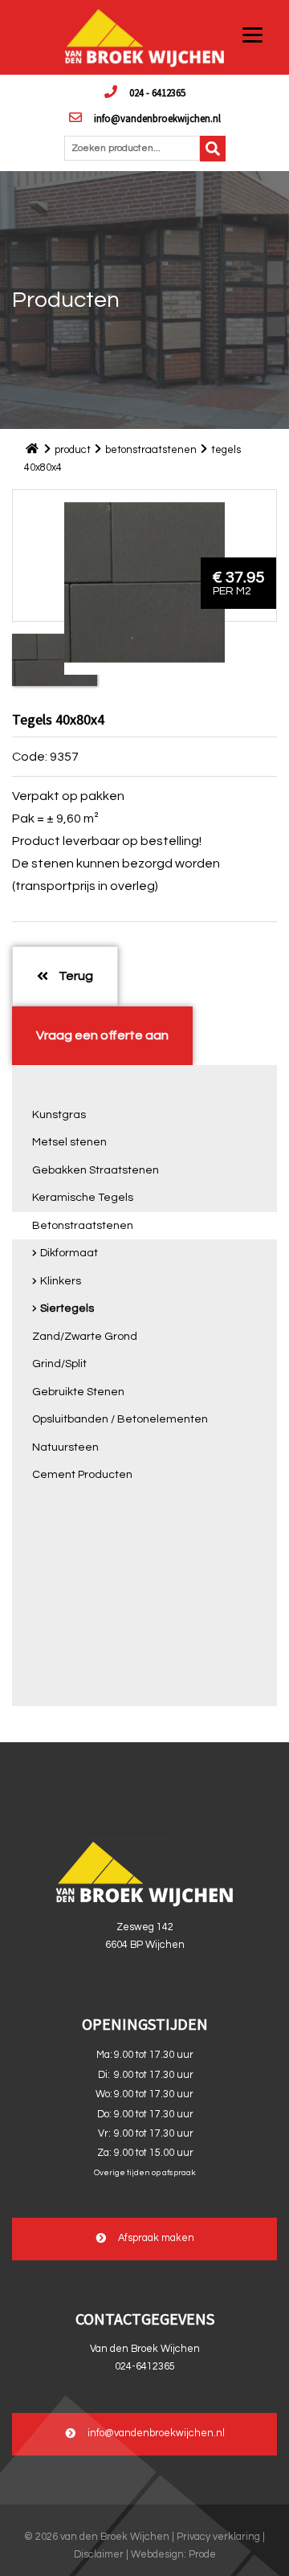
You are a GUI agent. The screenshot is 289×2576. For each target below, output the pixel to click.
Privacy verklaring (218, 2537)
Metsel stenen (69, 1142)
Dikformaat (69, 1253)
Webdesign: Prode (173, 2555)
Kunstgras (59, 1115)
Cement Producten (82, 1475)
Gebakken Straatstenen (96, 1170)
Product (73, 450)
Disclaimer (99, 2555)
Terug (75, 976)
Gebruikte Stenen (78, 1392)
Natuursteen (65, 1447)
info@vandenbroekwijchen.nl (157, 118)
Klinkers (61, 1281)
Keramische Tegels (83, 1198)
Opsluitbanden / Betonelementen (120, 1419)
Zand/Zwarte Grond (85, 1337)
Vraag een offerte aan (102, 1035)
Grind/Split (59, 1364)
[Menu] (252, 34)
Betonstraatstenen (83, 1226)
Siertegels (67, 1308)
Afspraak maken (156, 2239)
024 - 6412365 (157, 92)
